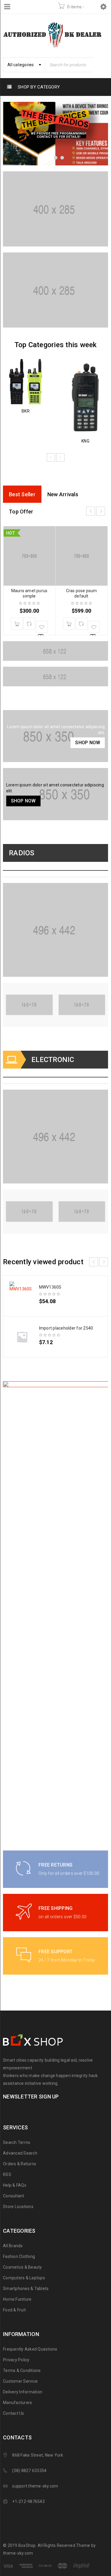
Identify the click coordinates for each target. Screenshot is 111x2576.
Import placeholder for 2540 (66, 1328)
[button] (17, 624)
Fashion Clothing (19, 2256)
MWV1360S (50, 1287)
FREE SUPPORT (55, 1952)
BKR (26, 411)
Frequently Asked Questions (30, 2349)
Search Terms (17, 2142)
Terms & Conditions (22, 2370)
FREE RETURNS (55, 1865)
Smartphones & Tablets (26, 2289)
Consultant (14, 2196)
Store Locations (18, 2207)
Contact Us (14, 2413)
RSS (7, 2174)
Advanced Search (20, 2153)
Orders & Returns (20, 2164)
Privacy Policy (16, 2360)
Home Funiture (17, 2299)
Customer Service (20, 2381)
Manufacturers (17, 2403)
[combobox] (24, 65)
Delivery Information (23, 2392)
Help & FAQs (15, 2185)
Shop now (88, 743)
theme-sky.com (18, 2553)
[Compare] (29, 624)
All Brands (13, 2246)
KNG (85, 441)
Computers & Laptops (24, 2278)
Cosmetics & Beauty (22, 2267)
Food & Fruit (14, 2310)
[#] (55, 209)
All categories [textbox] (21, 65)
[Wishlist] (42, 627)
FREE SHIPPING (55, 1908)
